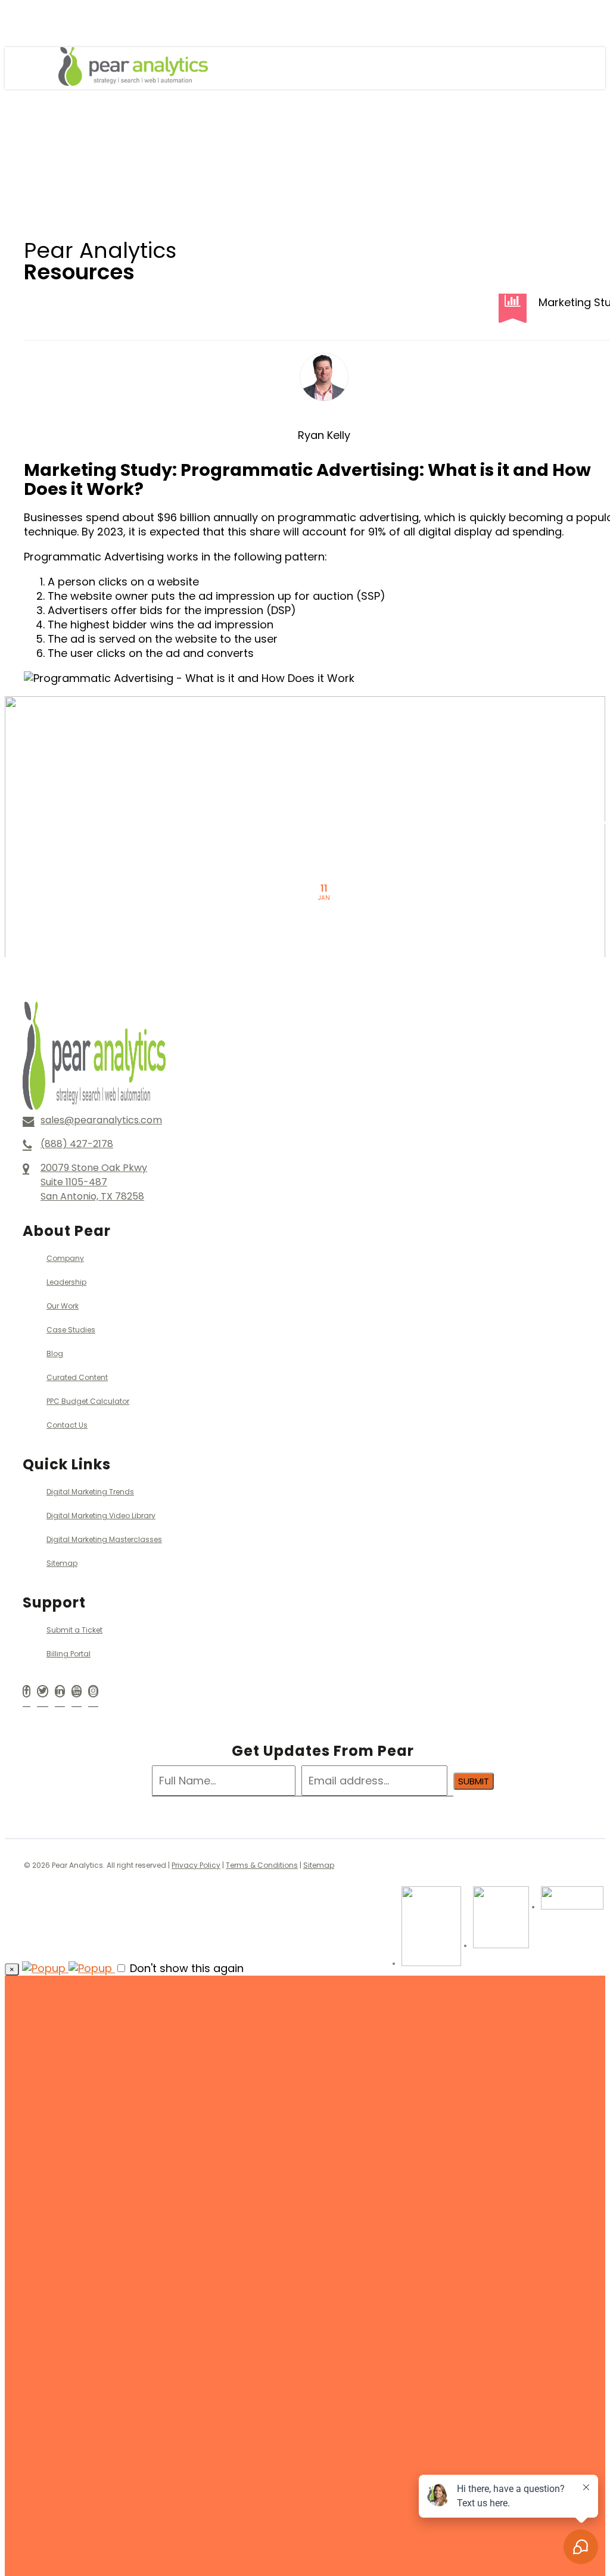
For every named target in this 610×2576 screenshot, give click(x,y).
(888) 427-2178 (150, 2320)
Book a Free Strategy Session (195, 2338)
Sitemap (319, 1865)
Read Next (324, 772)
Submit (474, 1781)
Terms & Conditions (262, 1865)
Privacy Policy (196, 1865)
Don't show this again (185, 1968)
